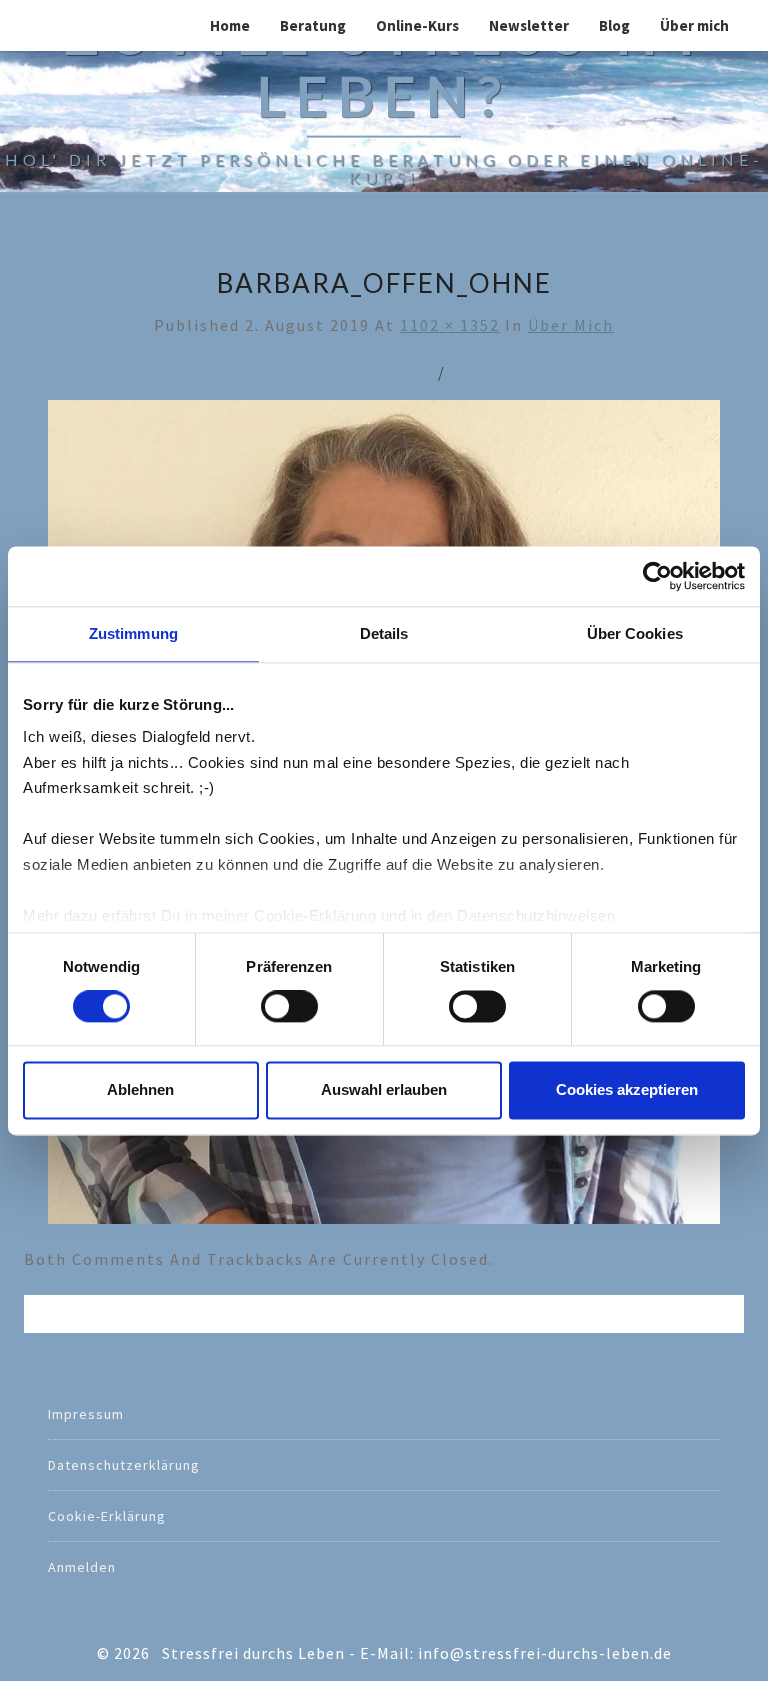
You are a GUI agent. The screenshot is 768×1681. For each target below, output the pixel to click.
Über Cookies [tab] (635, 633)
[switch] (289, 1007)
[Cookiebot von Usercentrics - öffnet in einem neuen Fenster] (657, 576)
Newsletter (529, 25)
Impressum (86, 1414)
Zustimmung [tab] (133, 633)
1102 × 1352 (450, 325)
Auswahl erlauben (384, 1089)
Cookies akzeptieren (627, 1089)
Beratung (313, 25)
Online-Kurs (417, 25)
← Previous (378, 372)
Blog (614, 25)
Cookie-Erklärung (107, 1516)
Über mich (694, 25)
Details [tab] (384, 633)
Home (230, 25)
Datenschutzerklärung (124, 1465)
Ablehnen (140, 1089)
